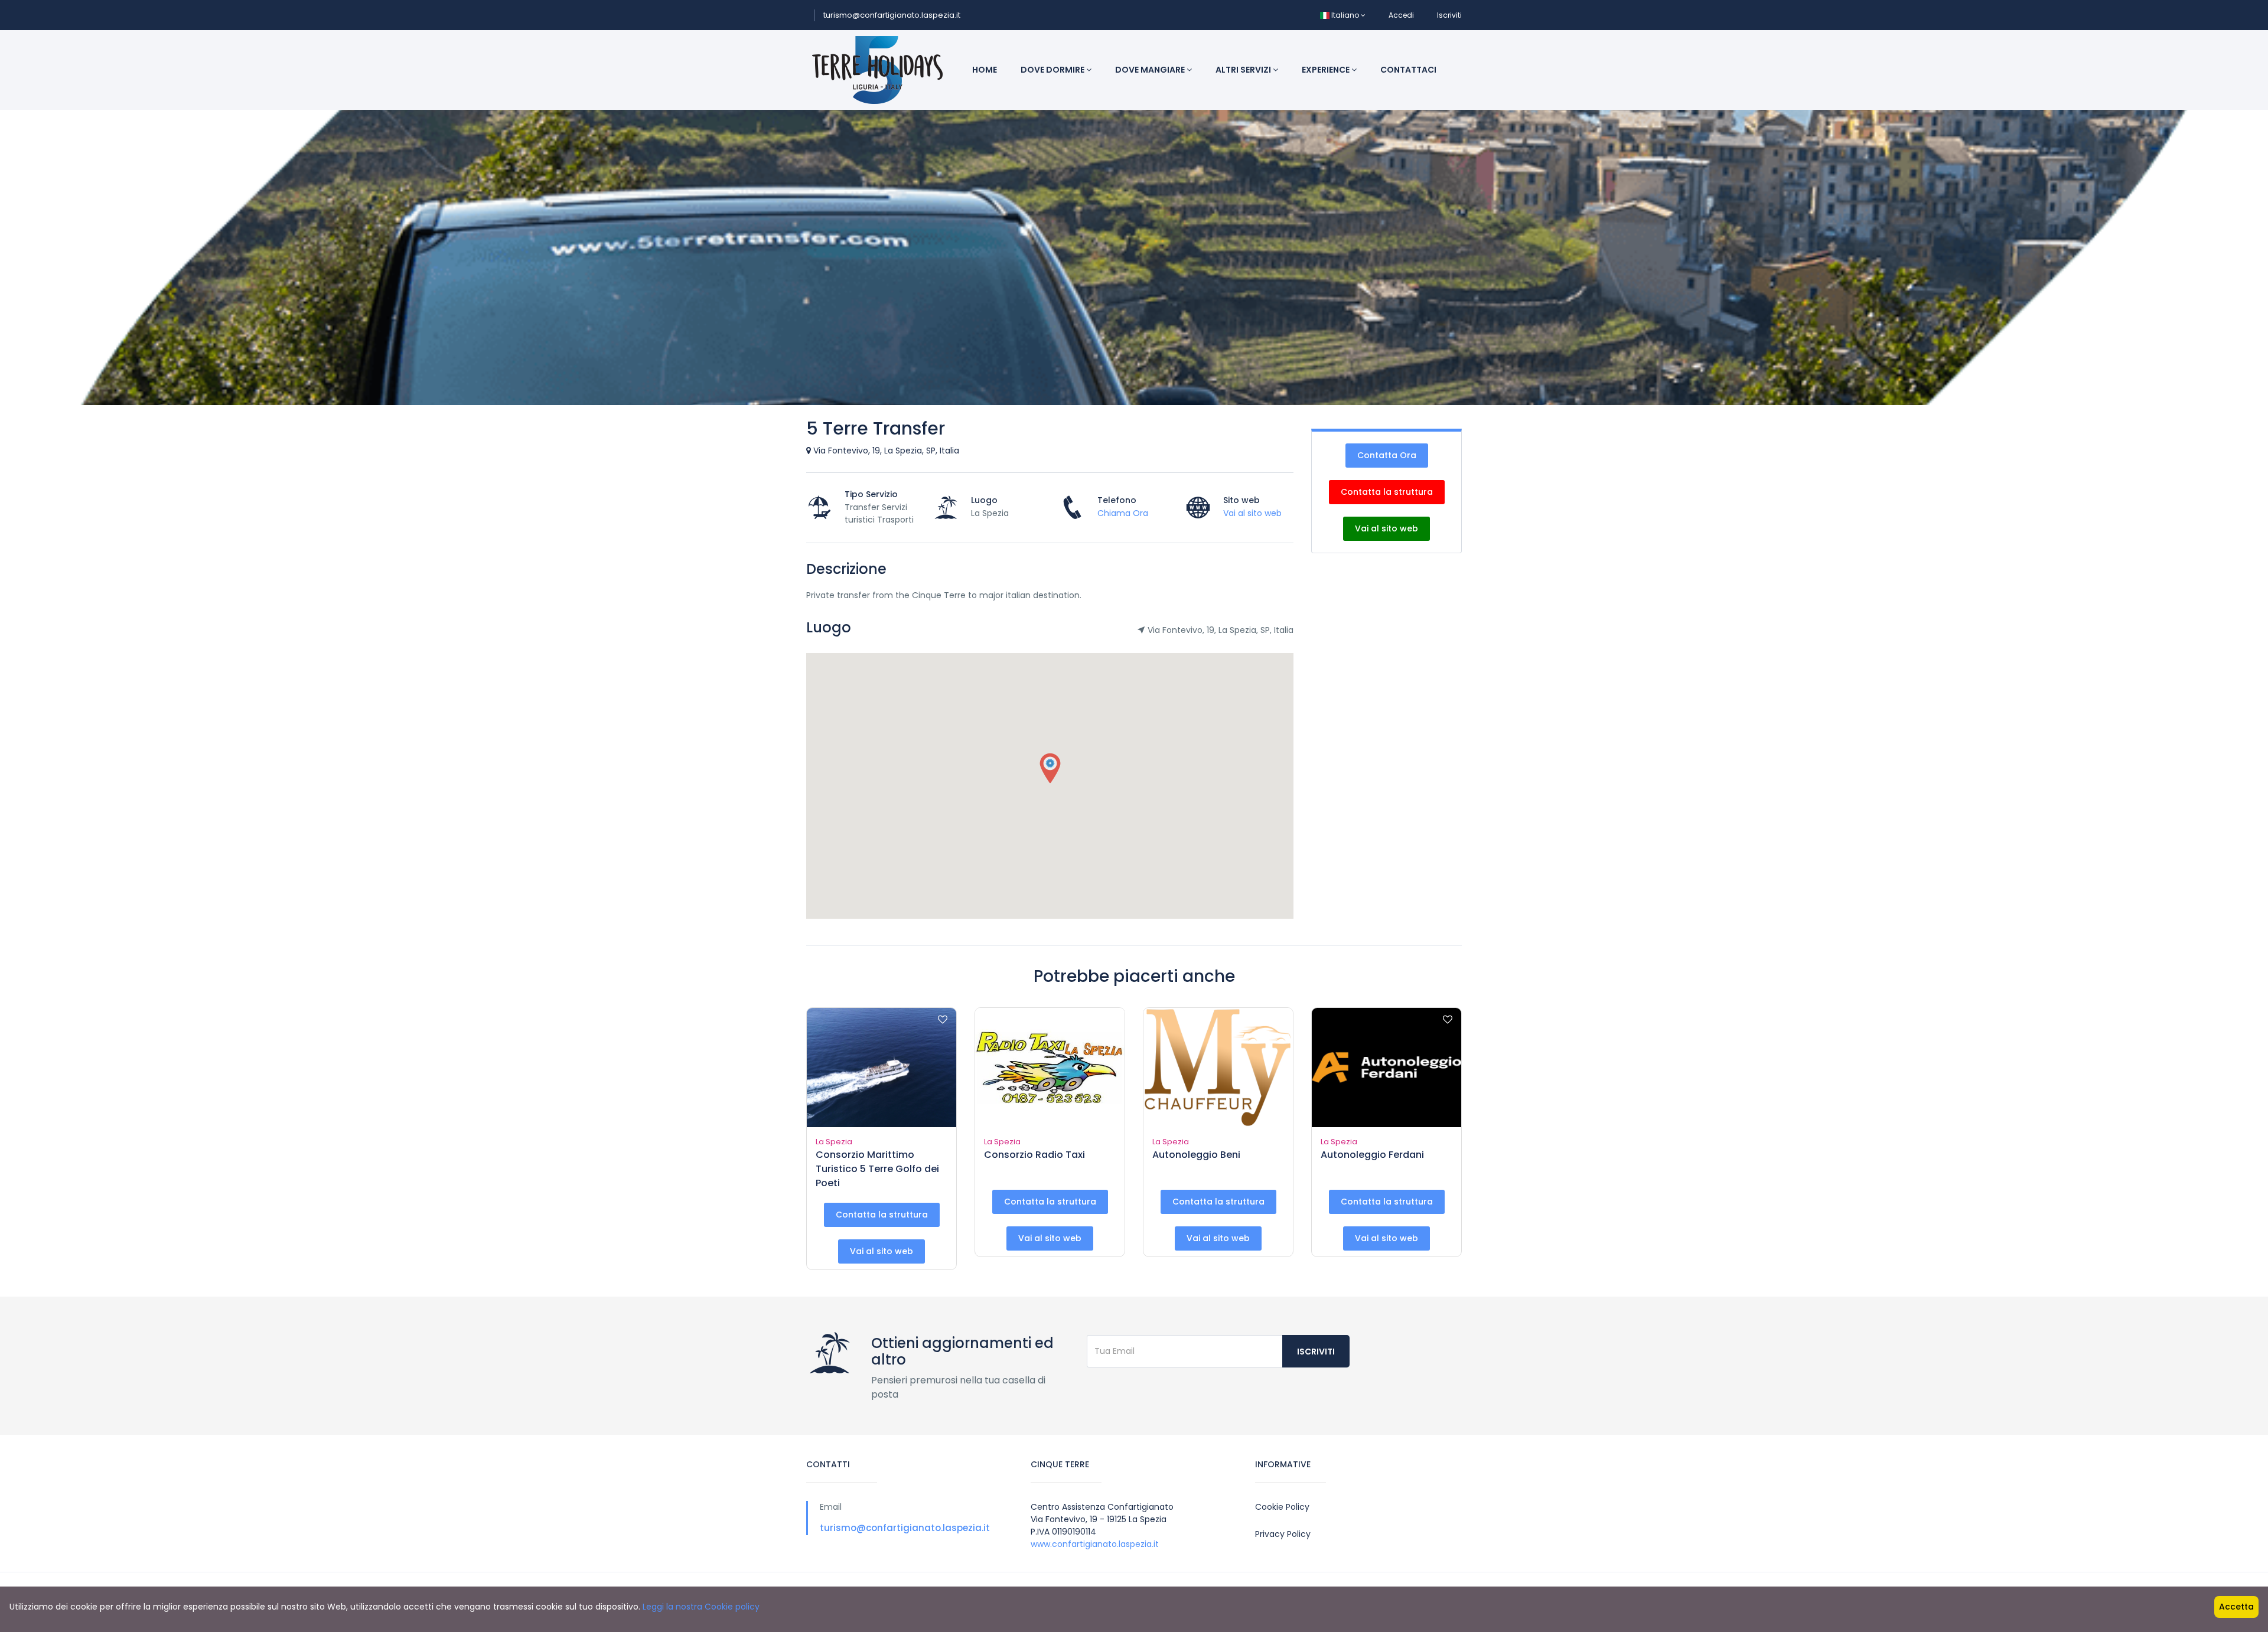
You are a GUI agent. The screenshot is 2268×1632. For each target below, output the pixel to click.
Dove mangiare (1151, 70)
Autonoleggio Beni (1196, 1155)
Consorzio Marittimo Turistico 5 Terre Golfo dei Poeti (877, 1169)
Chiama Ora (1123, 513)
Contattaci (1408, 70)
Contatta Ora (1387, 455)
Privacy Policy (1283, 1534)
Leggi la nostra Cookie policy (701, 1607)
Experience (1327, 70)
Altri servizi (1244, 70)
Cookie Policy (1282, 1507)
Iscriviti (1449, 15)
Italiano (1345, 15)
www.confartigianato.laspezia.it (1095, 1544)
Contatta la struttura (1387, 492)
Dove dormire (1053, 70)
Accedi (1401, 15)
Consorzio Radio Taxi (1034, 1155)
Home (985, 70)
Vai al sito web (1252, 513)
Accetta (2236, 1607)
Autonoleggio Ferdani (1372, 1155)
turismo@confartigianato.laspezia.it (892, 15)
